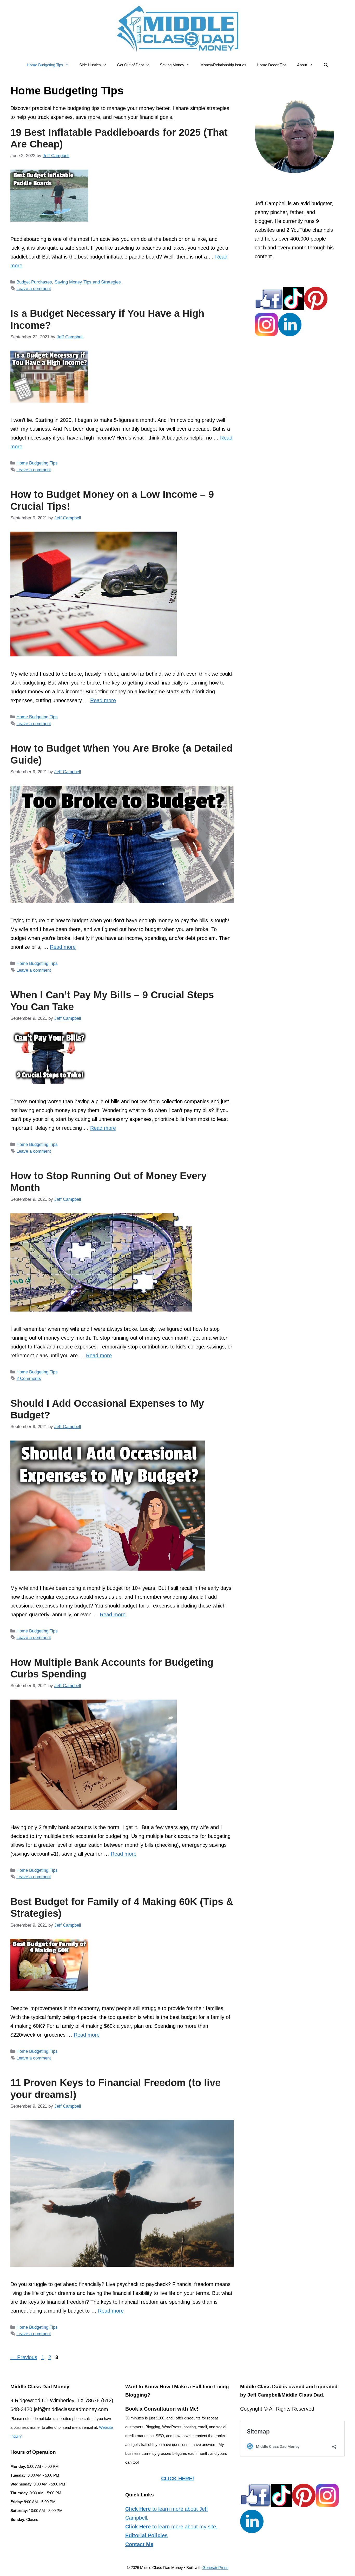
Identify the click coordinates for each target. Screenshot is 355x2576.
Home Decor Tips (272, 65)
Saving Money (172, 65)
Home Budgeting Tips (45, 65)
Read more (103, 700)
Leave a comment (34, 289)
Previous (24, 2357)
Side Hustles (90, 65)
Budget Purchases (34, 282)
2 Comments (29, 1379)
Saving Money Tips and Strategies (88, 282)
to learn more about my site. (171, 2527)
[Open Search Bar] (326, 65)
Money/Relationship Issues (223, 65)
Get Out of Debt (130, 65)
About (302, 65)
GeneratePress (215, 2568)
